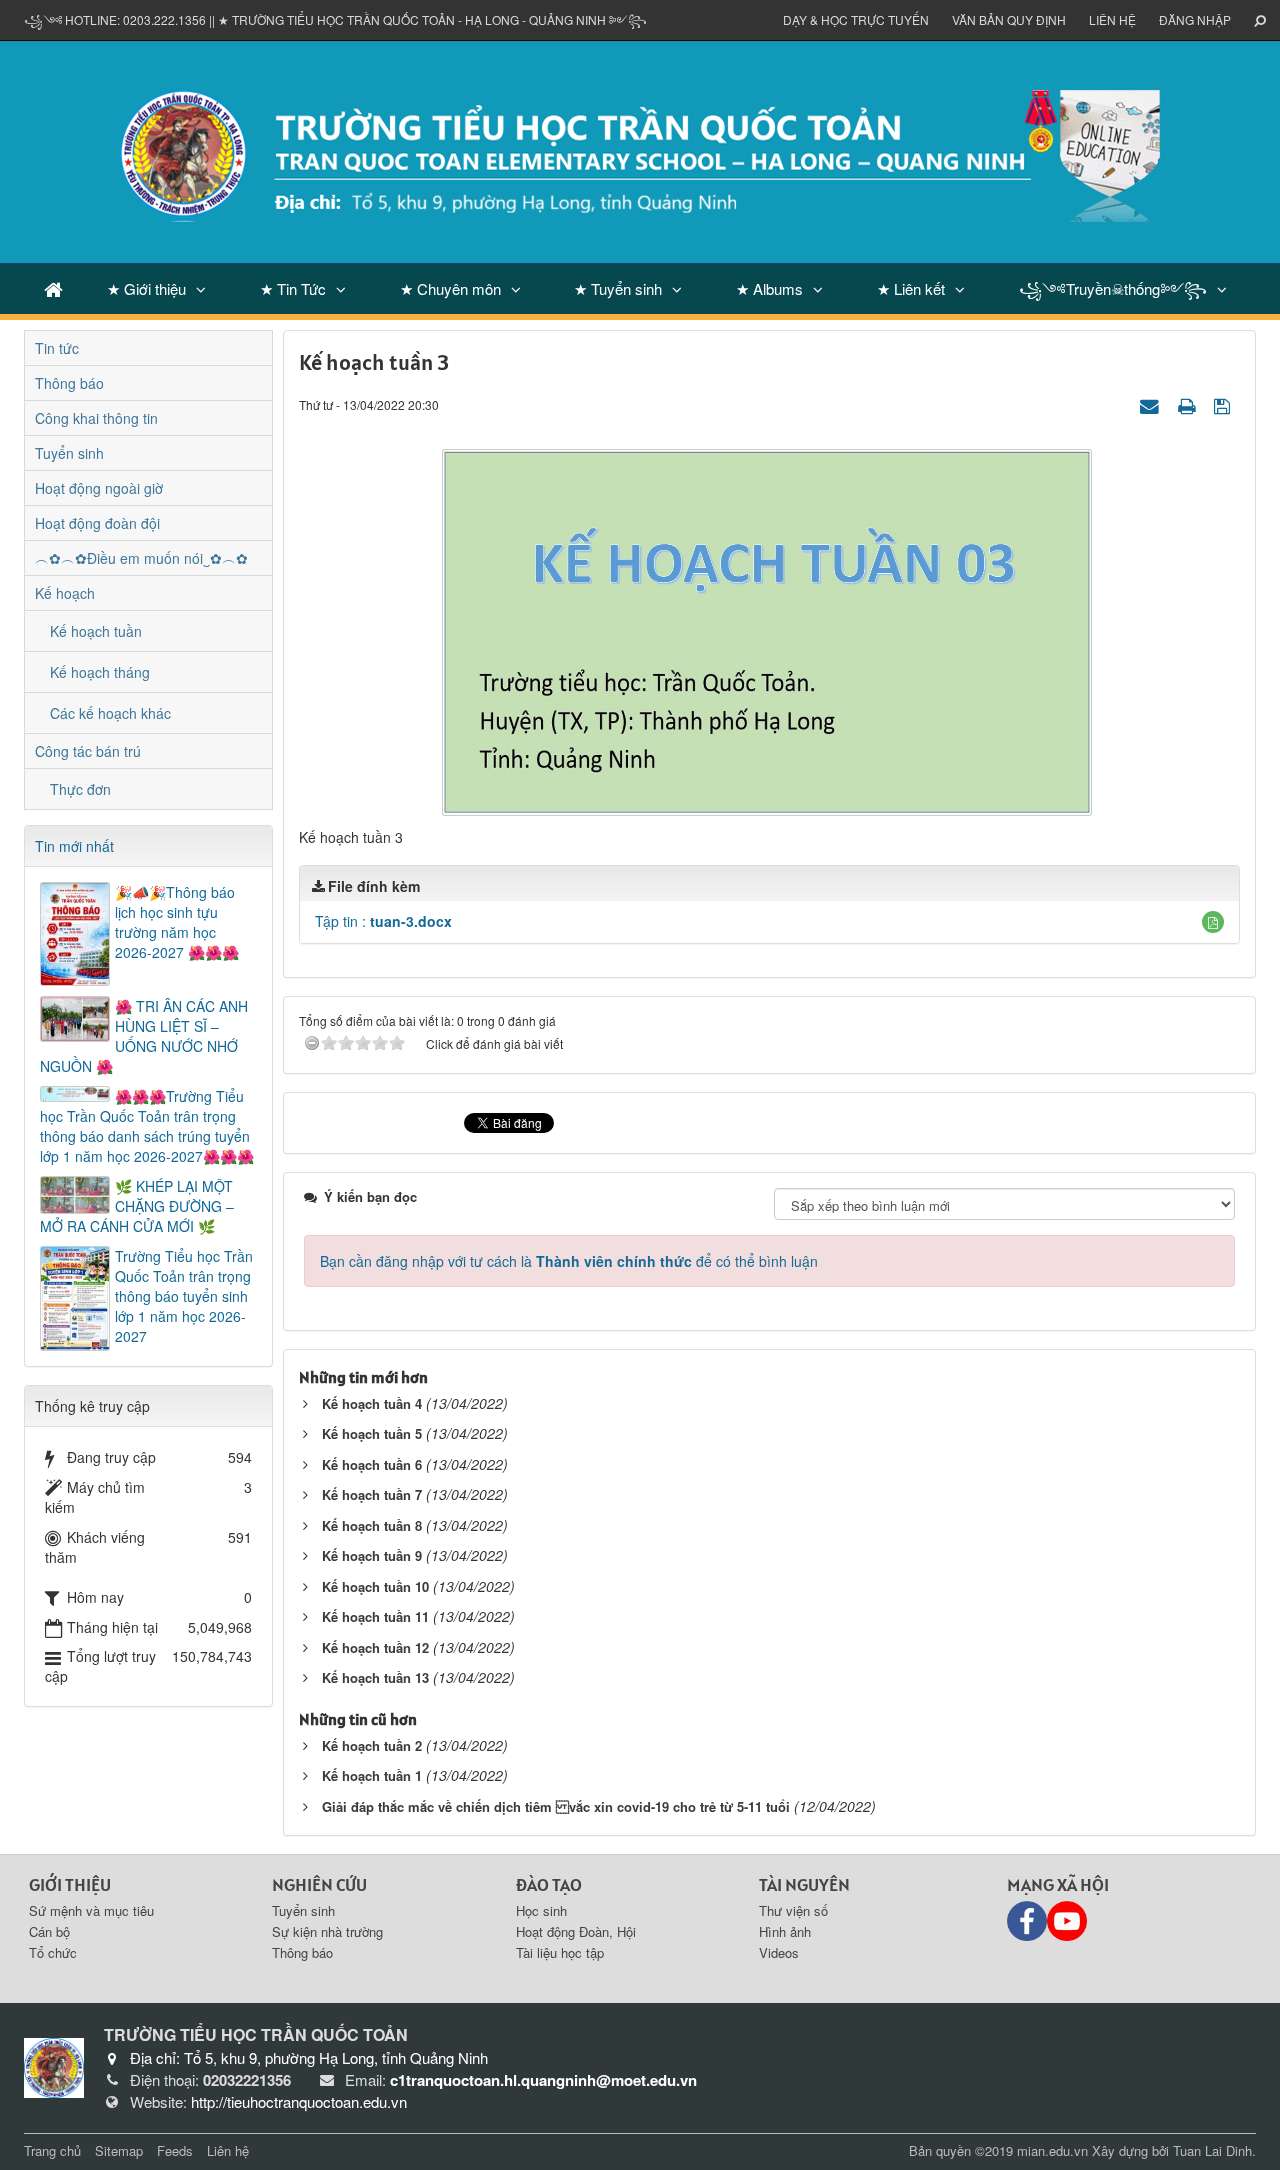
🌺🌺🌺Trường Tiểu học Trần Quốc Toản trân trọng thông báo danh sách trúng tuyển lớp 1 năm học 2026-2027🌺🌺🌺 (147, 1126)
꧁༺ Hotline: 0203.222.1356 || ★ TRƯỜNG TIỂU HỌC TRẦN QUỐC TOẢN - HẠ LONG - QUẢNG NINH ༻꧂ (335, 19)
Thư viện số (793, 1910)
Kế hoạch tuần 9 (372, 1555)
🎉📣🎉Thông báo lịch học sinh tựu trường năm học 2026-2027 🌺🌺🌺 (177, 922)
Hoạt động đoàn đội (97, 523)
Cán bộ (49, 1931)
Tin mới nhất (74, 846)
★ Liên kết (911, 288)
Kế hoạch (65, 593)
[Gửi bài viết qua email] (1152, 404)
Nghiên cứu (319, 1884)
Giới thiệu (70, 1884)
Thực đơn (80, 789)
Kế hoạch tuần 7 (372, 1494)
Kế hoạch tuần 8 (372, 1525)
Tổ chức (53, 1952)
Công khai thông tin (96, 418)
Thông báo (69, 383)
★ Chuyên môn (450, 288)
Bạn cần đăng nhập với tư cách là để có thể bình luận (569, 1261)
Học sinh (541, 1910)
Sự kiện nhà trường (327, 1931)
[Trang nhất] (53, 288)
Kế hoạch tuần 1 (372, 1775)
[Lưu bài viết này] (1224, 404)
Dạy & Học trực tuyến (856, 19)
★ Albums (769, 288)
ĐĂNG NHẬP (1195, 19)
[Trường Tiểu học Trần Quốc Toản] (54, 2066)
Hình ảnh (785, 1931)
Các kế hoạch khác (110, 713)
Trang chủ (52, 2150)
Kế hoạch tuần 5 (372, 1433)
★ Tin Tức (293, 288)
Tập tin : (383, 921)
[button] (1213, 922)
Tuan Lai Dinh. (1214, 2150)
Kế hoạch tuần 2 (372, 1745)
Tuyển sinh (69, 453)
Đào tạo (549, 1884)
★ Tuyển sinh (618, 288)
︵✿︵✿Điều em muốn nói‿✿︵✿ (141, 558)
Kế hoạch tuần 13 (375, 1677)
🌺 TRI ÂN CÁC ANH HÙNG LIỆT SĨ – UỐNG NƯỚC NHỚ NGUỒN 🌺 (144, 1036)
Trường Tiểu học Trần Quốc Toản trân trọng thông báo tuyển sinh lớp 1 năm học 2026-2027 (184, 1296)
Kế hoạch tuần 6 (372, 1464)
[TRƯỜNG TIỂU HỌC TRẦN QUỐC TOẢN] (640, 150)
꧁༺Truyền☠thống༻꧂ (1113, 288)
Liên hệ (1112, 19)
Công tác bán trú (88, 751)
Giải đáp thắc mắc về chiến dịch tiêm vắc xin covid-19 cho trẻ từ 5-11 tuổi (556, 1806)
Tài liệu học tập (560, 1952)
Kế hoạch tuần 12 (375, 1647)
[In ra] (1189, 404)
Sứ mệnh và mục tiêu (91, 1910)
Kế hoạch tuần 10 (375, 1586)
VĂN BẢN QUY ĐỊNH (1009, 19)
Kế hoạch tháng (100, 672)
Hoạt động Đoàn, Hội (576, 1931)
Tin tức (57, 348)
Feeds (175, 2150)
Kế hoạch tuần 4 (372, 1403)
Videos (779, 1952)
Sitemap (119, 2150)
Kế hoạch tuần (96, 631)
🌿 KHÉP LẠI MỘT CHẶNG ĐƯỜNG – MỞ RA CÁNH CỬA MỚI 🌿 (137, 1206)
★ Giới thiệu (146, 288)
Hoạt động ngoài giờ (99, 488)
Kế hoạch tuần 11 (375, 1616)
